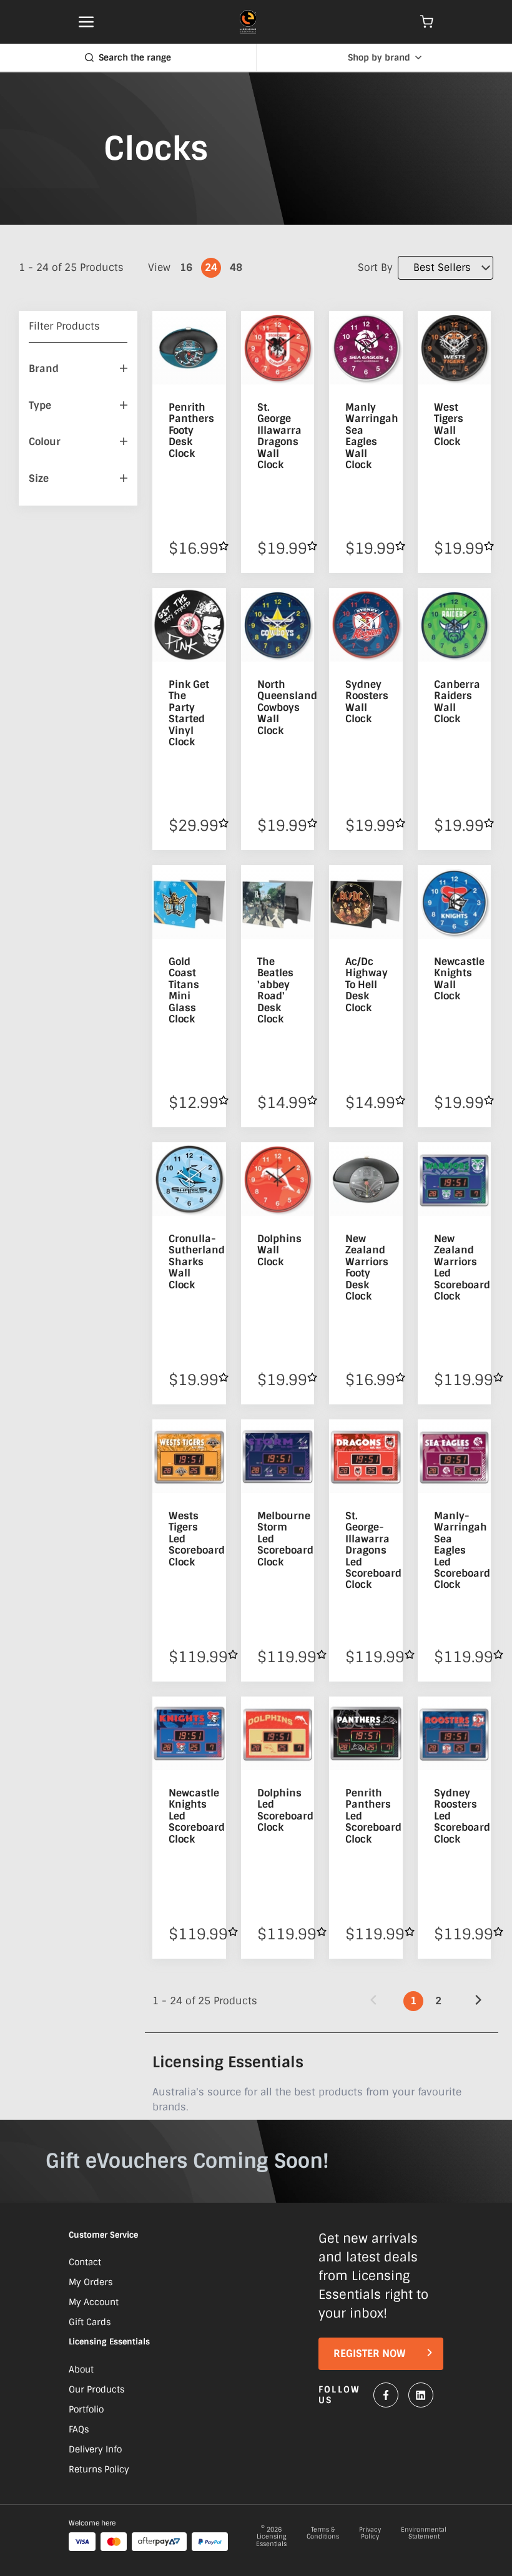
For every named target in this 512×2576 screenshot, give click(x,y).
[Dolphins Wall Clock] (278, 1179)
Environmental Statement (424, 2534)
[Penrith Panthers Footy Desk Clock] (189, 348)
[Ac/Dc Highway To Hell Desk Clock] (366, 902)
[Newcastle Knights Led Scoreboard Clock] (189, 1733)
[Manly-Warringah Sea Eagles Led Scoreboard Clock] (455, 1456)
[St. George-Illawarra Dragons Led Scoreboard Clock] (366, 1456)
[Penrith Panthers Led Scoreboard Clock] (366, 1733)
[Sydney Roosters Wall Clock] (366, 625)
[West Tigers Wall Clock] (455, 348)
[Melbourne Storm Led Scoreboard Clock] (278, 1456)
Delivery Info (95, 2449)
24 (211, 267)
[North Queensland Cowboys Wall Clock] (278, 625)
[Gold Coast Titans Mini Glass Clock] (189, 902)
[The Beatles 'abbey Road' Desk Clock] (278, 902)
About (81, 2369)
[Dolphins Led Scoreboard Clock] (278, 1733)
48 (236, 267)
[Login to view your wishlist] (224, 546)
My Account (94, 2302)
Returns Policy (99, 2469)
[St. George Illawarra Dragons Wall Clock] (278, 348)
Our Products (96, 2389)
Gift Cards (90, 2322)
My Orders (91, 2282)
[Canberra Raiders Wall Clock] (455, 625)
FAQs (79, 2429)
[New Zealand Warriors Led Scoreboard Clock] (455, 1179)
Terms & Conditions (323, 2534)
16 (186, 267)
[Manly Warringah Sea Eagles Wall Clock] (366, 348)
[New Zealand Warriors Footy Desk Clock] (366, 1179)
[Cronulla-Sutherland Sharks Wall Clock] (189, 1179)
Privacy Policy (370, 2534)
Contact (85, 2262)
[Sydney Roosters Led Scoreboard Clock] (455, 1733)
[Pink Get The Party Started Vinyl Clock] (189, 625)
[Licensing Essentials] (248, 22)
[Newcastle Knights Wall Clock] (455, 902)
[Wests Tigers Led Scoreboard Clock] (189, 1456)
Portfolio (86, 2409)
